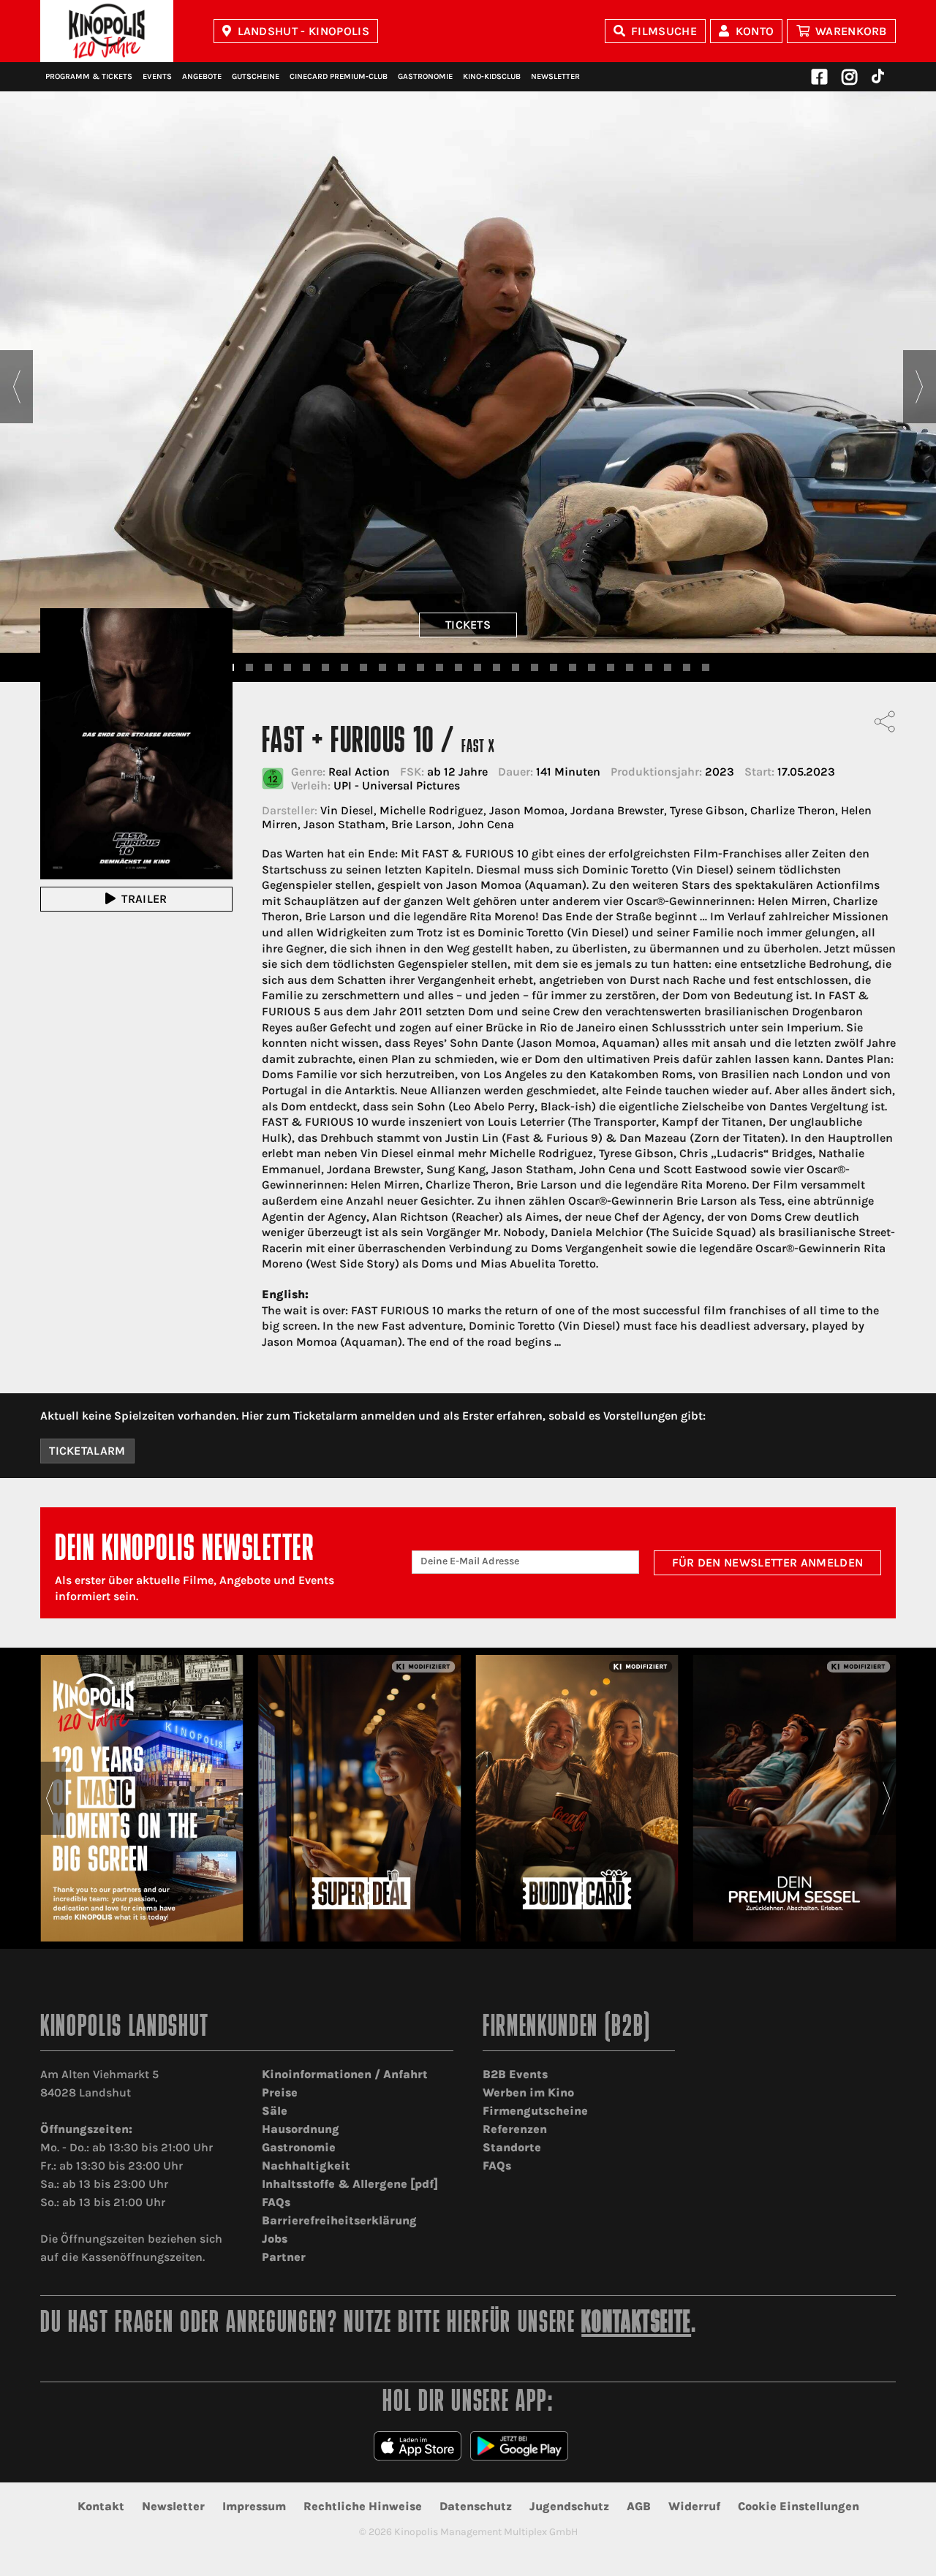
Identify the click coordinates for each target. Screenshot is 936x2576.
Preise (280, 2092)
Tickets (468, 625)
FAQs (276, 2202)
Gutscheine (256, 76)
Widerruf (694, 2506)
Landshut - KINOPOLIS (303, 31)
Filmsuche (664, 31)
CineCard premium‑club (339, 76)
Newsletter (555, 76)
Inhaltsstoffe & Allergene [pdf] (350, 2184)
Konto (755, 31)
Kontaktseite (636, 2324)
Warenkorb (851, 31)
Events (157, 76)
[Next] (920, 387)
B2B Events (515, 2074)
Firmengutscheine (535, 2111)
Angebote (202, 76)
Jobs (275, 2239)
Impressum (254, 2506)
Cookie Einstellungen (799, 2506)
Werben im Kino (528, 2092)
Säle (275, 2111)
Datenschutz (476, 2506)
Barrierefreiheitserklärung (339, 2220)
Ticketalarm (87, 1451)
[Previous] (16, 387)
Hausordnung (301, 2129)
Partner (284, 2257)
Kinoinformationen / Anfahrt (345, 2074)
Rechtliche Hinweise (363, 2506)
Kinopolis (107, 31)
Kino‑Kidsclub (492, 76)
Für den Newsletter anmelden (768, 1562)
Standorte (512, 2147)
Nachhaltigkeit (306, 2166)
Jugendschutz (569, 2506)
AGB (639, 2506)
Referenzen (515, 2129)
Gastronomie (425, 76)
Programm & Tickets (89, 76)
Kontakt (101, 2506)
